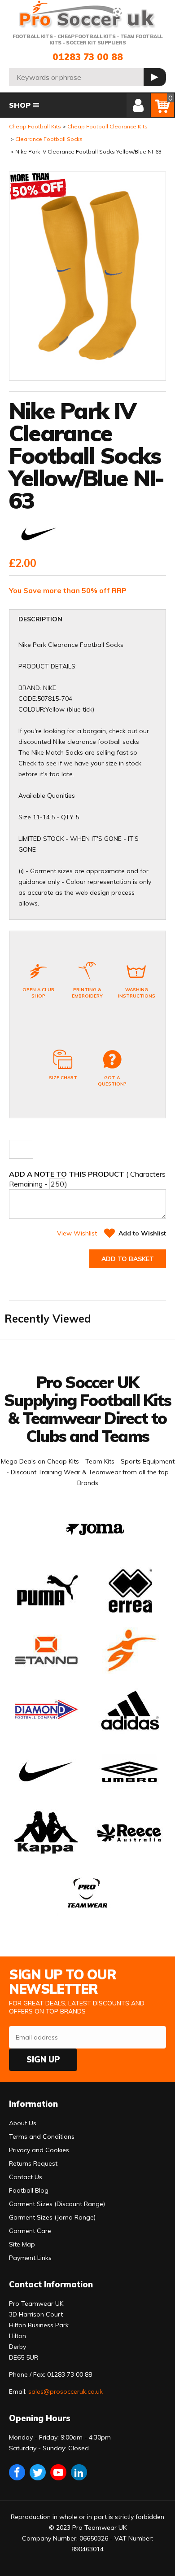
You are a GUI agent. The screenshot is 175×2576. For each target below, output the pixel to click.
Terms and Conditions (42, 2136)
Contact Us (26, 2177)
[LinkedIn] (79, 2472)
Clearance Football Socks (49, 139)
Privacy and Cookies (39, 2150)
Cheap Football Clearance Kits (107, 126)
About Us (23, 2123)
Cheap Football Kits (35, 126)
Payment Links (30, 2258)
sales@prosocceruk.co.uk (66, 2391)
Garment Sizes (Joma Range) (52, 2217)
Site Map (22, 2244)
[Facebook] (17, 2472)
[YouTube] (58, 2472)
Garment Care (30, 2231)
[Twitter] (38, 2472)
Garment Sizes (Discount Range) (57, 2204)
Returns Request (33, 2163)
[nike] (39, 535)
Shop (20, 105)
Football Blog (29, 2190)
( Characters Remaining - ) (87, 1179)
